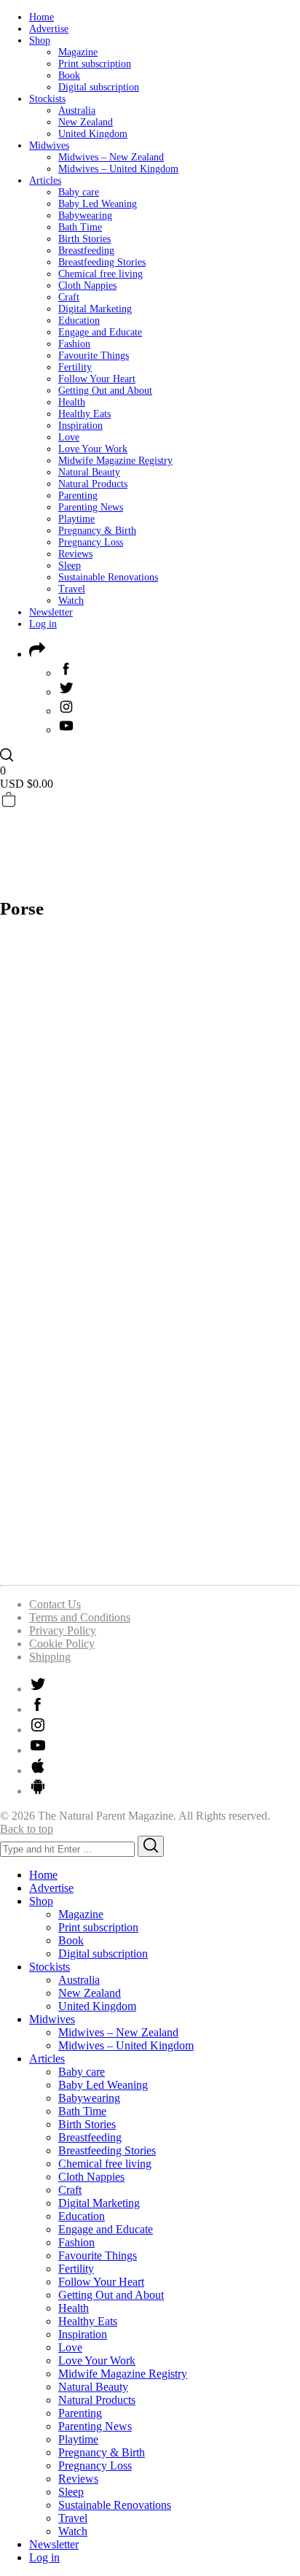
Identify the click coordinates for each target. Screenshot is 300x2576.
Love (69, 437)
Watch (71, 601)
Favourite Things (94, 356)
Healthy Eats (84, 414)
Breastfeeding (86, 251)
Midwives (49, 146)
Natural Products (93, 484)
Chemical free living (100, 274)
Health (72, 402)
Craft (69, 297)
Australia (77, 110)
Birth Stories (84, 239)
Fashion (74, 344)
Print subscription (95, 64)
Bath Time (80, 227)
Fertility (75, 367)
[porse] (150, 1566)
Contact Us (55, 1604)
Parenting (78, 496)
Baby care (79, 192)
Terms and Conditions (80, 1617)
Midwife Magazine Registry (115, 461)
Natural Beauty (89, 472)
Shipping (50, 1657)
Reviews (75, 554)
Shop (40, 40)
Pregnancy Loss (91, 542)
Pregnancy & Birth (97, 531)
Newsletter (51, 612)
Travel (72, 589)
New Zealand (86, 122)
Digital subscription (99, 87)
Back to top (27, 1829)
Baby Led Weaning (98, 204)
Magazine (78, 52)
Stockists (47, 99)
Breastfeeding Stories (102, 262)
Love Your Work (93, 449)
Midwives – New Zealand (111, 157)
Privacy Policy (63, 1630)
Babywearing (85, 216)
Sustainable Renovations (108, 577)
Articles (45, 181)
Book (69, 75)
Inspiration (80, 426)
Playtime (76, 519)
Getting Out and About (105, 391)
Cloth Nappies (87, 286)
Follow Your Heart (97, 379)
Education (79, 321)
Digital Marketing (95, 309)
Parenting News (91, 507)
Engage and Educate (100, 332)
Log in (43, 624)
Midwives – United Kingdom (118, 169)
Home (42, 17)
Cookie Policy (62, 1644)
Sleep (70, 566)
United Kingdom (93, 134)
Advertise (49, 29)
